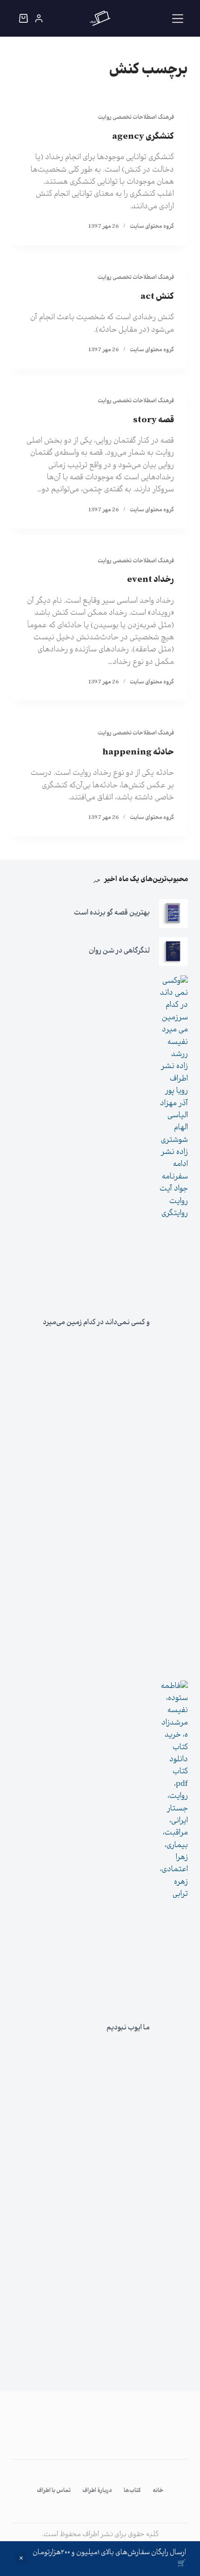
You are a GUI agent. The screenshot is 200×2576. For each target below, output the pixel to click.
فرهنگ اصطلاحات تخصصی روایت (136, 118)
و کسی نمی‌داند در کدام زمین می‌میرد (96, 1323)
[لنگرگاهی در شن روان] (173, 952)
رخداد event (150, 580)
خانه (158, 2491)
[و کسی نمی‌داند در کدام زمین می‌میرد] (173, 1323)
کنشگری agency (143, 137)
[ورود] (39, 18)
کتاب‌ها (132, 2491)
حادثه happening (138, 753)
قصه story (153, 420)
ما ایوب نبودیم (128, 2028)
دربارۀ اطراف (97, 2491)
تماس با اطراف (54, 2491)
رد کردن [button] (21, 2558)
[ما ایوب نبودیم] (173, 2029)
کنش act (157, 297)
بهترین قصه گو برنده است (112, 913)
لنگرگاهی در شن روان (119, 951)
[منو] (178, 19)
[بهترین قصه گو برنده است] (173, 914)
